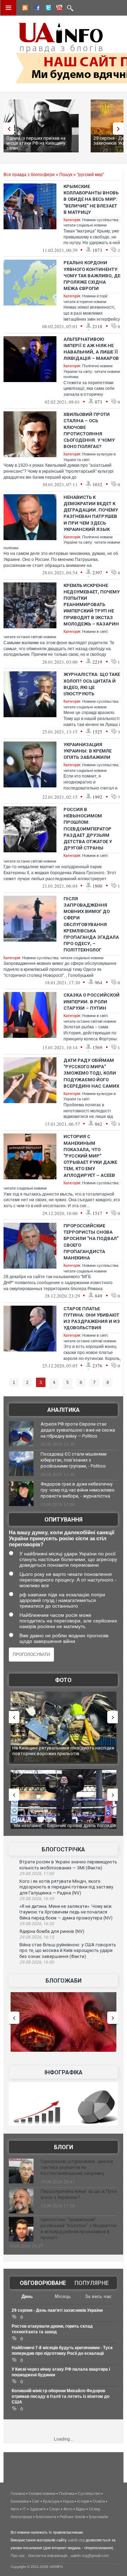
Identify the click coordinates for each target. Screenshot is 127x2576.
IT (24, 2509)
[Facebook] (36, 9)
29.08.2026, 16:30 (37, 1924)
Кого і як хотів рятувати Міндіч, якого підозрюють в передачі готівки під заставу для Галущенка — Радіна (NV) (66, 1887)
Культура (51, 2501)
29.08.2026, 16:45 (37, 1899)
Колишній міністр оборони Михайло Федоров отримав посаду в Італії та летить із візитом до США (61, 2396)
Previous (7, 129)
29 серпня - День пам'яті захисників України (57, 2310)
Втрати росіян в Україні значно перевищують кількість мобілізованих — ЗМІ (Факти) (68, 1865)
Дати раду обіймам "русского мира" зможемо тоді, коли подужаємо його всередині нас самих (91, 1073)
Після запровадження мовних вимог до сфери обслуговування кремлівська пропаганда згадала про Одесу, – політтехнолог (91, 924)
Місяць (63, 2296)
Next (120, 129)
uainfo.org (76, 2540)
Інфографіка (64, 2072)
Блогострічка (63, 1849)
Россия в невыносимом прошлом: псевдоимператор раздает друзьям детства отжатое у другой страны (88, 829)
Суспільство (89, 2493)
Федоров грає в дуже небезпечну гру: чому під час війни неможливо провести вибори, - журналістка (78, 1490)
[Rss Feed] (24, 9)
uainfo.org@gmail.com (90, 2556)
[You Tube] (58, 9)
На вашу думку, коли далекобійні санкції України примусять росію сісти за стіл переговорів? (62, 1538)
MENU (8, 8)
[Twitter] (47, 9)
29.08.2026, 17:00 (37, 1874)
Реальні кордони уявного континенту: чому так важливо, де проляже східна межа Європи (92, 276)
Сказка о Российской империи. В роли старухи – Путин (92, 1001)
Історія (83, 2501)
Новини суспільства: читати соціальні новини (63, 958)
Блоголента (46, 2517)
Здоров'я (38, 2509)
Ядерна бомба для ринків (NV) (52, 1931)
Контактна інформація (48, 2556)
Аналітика (64, 1410)
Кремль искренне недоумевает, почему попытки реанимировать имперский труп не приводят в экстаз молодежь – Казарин (92, 605)
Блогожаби (64, 1981)
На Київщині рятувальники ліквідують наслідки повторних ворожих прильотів (63, 1751)
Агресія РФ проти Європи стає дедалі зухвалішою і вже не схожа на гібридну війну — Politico (78, 1430)
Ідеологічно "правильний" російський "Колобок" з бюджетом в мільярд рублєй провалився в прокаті (78, 2229)
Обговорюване (43, 2283)
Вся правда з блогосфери (29, 175)
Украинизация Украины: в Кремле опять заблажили (87, 751)
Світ (36, 2501)
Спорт (55, 2509)
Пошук (66, 175)
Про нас (18, 2556)
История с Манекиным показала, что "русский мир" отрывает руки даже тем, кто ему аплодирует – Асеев (90, 1156)
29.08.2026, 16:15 (37, 1937)
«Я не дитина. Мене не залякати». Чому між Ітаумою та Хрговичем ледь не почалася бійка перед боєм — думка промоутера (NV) (66, 1912)
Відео (81, 2509)
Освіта (99, 2501)
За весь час (98, 2296)
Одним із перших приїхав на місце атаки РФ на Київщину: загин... (36, 143)
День (27, 2296)
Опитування (64, 1520)
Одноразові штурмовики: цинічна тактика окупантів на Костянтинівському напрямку (77, 2167)
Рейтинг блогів (72, 2517)
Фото (63, 1680)
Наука (68, 2501)
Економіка (20, 2501)
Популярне (92, 2283)
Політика (67, 2493)
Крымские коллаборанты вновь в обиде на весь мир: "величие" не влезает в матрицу (91, 199)
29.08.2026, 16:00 (37, 1962)
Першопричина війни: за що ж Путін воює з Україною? (79, 2194)
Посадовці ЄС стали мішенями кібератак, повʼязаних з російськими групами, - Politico (74, 1460)
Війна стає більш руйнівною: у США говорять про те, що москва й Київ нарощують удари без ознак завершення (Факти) (68, 1951)
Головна (18, 2493)
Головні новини (42, 2493)
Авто (15, 2509)
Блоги (64, 2147)
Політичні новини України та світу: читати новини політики (92, 371)
